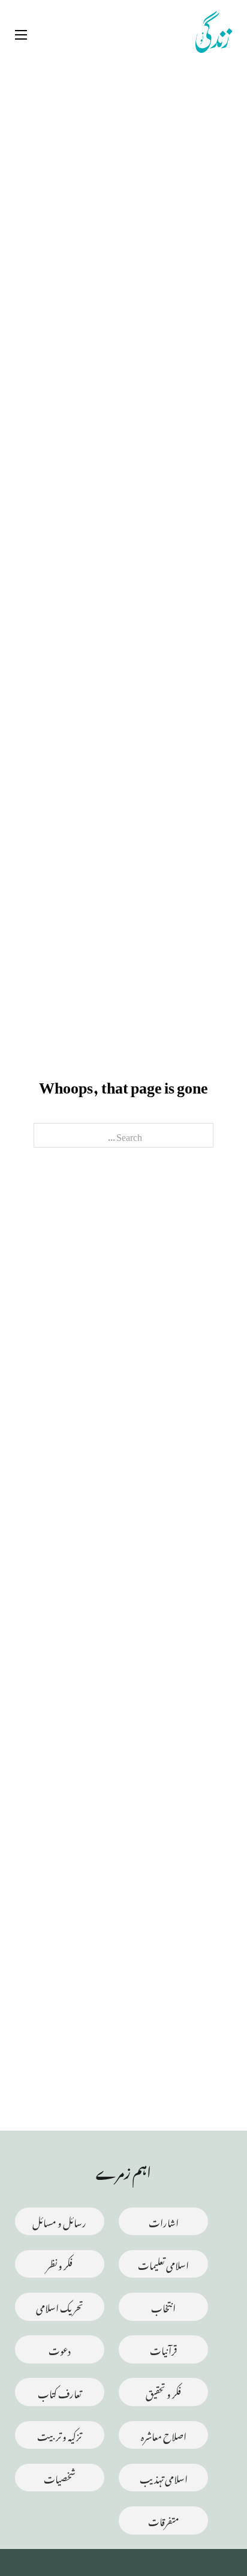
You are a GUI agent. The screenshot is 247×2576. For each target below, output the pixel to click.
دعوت (60, 2349)
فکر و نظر (59, 2264)
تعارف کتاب (60, 2392)
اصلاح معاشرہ (164, 2435)
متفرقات (164, 2520)
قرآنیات (163, 2349)
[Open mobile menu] (21, 35)
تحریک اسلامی (60, 2306)
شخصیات (60, 2477)
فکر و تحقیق (163, 2392)
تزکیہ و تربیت (59, 2435)
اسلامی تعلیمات (163, 2264)
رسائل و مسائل (59, 2221)
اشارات (164, 2221)
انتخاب (163, 2306)
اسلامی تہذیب (164, 2477)
